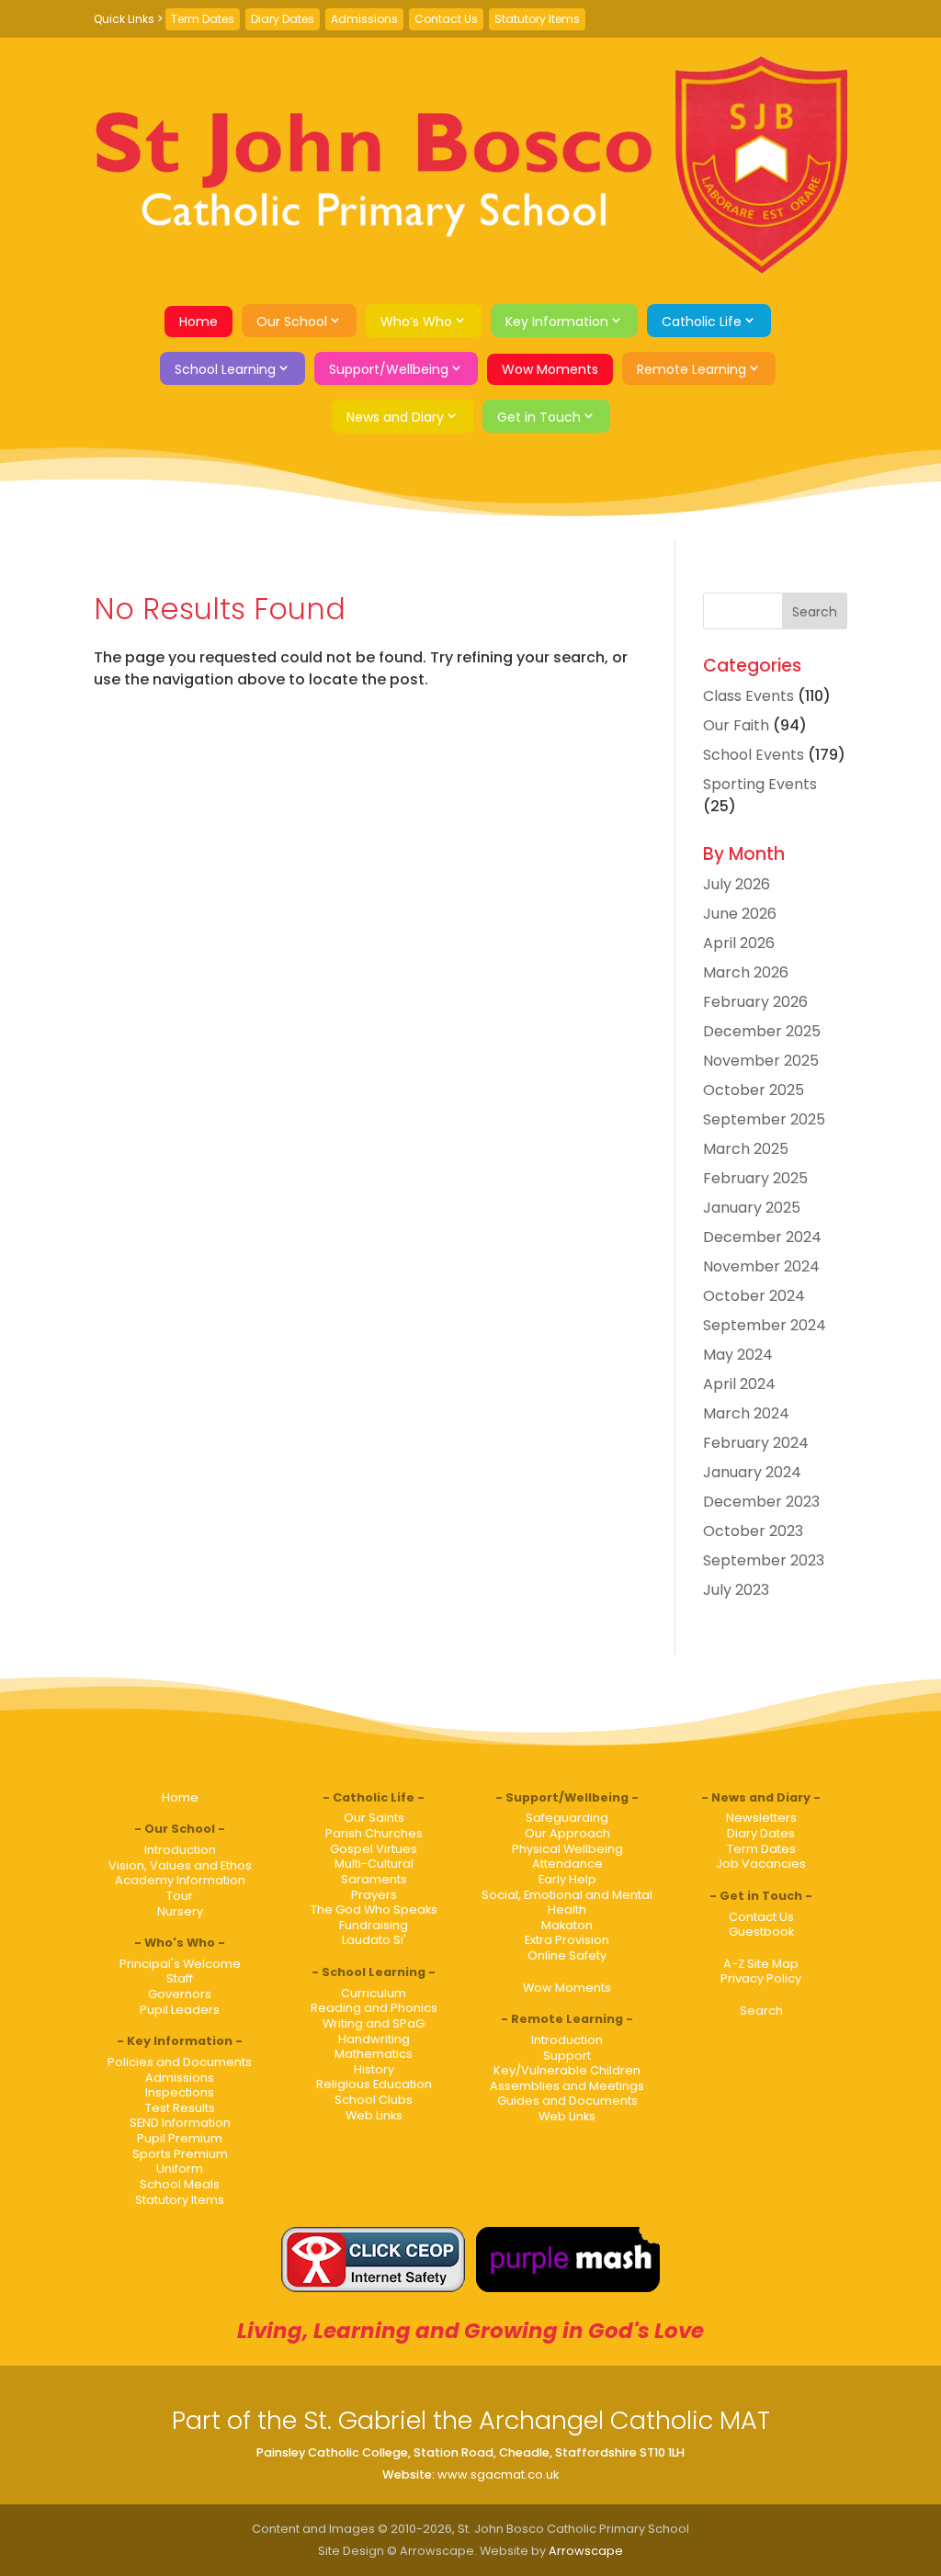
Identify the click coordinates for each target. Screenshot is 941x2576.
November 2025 (761, 1061)
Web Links (374, 2115)
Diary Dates (283, 19)
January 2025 (752, 1208)
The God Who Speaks (374, 1909)
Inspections (180, 2092)
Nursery (180, 1911)
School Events (754, 755)
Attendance (567, 1864)
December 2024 (762, 1237)
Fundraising (374, 1925)
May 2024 (738, 1355)
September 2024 (765, 1325)
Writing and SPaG (374, 2023)
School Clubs (374, 2100)
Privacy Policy (761, 1978)
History (374, 2069)
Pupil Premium (180, 2138)
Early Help (567, 1879)
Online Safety (567, 1955)
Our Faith (736, 725)
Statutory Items (537, 19)
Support (567, 2056)
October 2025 (754, 1090)
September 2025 (764, 1119)
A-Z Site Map (761, 1964)
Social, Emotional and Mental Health (567, 1903)
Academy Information (180, 1880)
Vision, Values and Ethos (180, 1865)
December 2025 (762, 1031)
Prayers (374, 1895)
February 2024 (756, 1443)
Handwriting (374, 2039)
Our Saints (374, 1818)
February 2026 (755, 1002)
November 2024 (761, 1266)
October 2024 (754, 1296)
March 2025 (746, 1149)
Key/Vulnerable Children (567, 2070)
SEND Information (180, 2123)
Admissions (364, 19)
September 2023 (764, 1560)
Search (761, 2011)
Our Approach (567, 1833)
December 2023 (761, 1502)
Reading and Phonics (374, 2008)
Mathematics (374, 2054)
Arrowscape (586, 2551)
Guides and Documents (567, 2101)
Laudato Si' (374, 1940)
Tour (180, 1896)
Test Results (180, 2108)
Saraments (374, 1879)
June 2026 (740, 914)
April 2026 (739, 943)
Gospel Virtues (374, 1849)
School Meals (180, 2184)
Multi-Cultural (374, 1864)
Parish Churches (374, 1833)
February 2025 (755, 1178)
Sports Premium (180, 2154)
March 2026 (746, 972)
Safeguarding (567, 1818)
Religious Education (374, 2084)
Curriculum (374, 1993)
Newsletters (761, 1818)
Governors (180, 1994)
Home (198, 322)
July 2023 (736, 1590)
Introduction (180, 1850)
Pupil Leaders (180, 2010)
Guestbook (761, 1932)
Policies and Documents (180, 2062)
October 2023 (753, 1531)
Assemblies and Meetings (567, 2086)
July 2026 (737, 884)
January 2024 (752, 1472)
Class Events (748, 696)
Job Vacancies (761, 1864)
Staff (180, 1978)
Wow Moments (550, 369)
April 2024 (739, 1384)
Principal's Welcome (180, 1964)
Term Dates (203, 19)
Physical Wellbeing (567, 1849)
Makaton (567, 1925)
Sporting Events (760, 784)
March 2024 (746, 1413)
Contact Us (446, 19)
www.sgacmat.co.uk (498, 2474)
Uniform (180, 2169)
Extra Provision (567, 1940)
